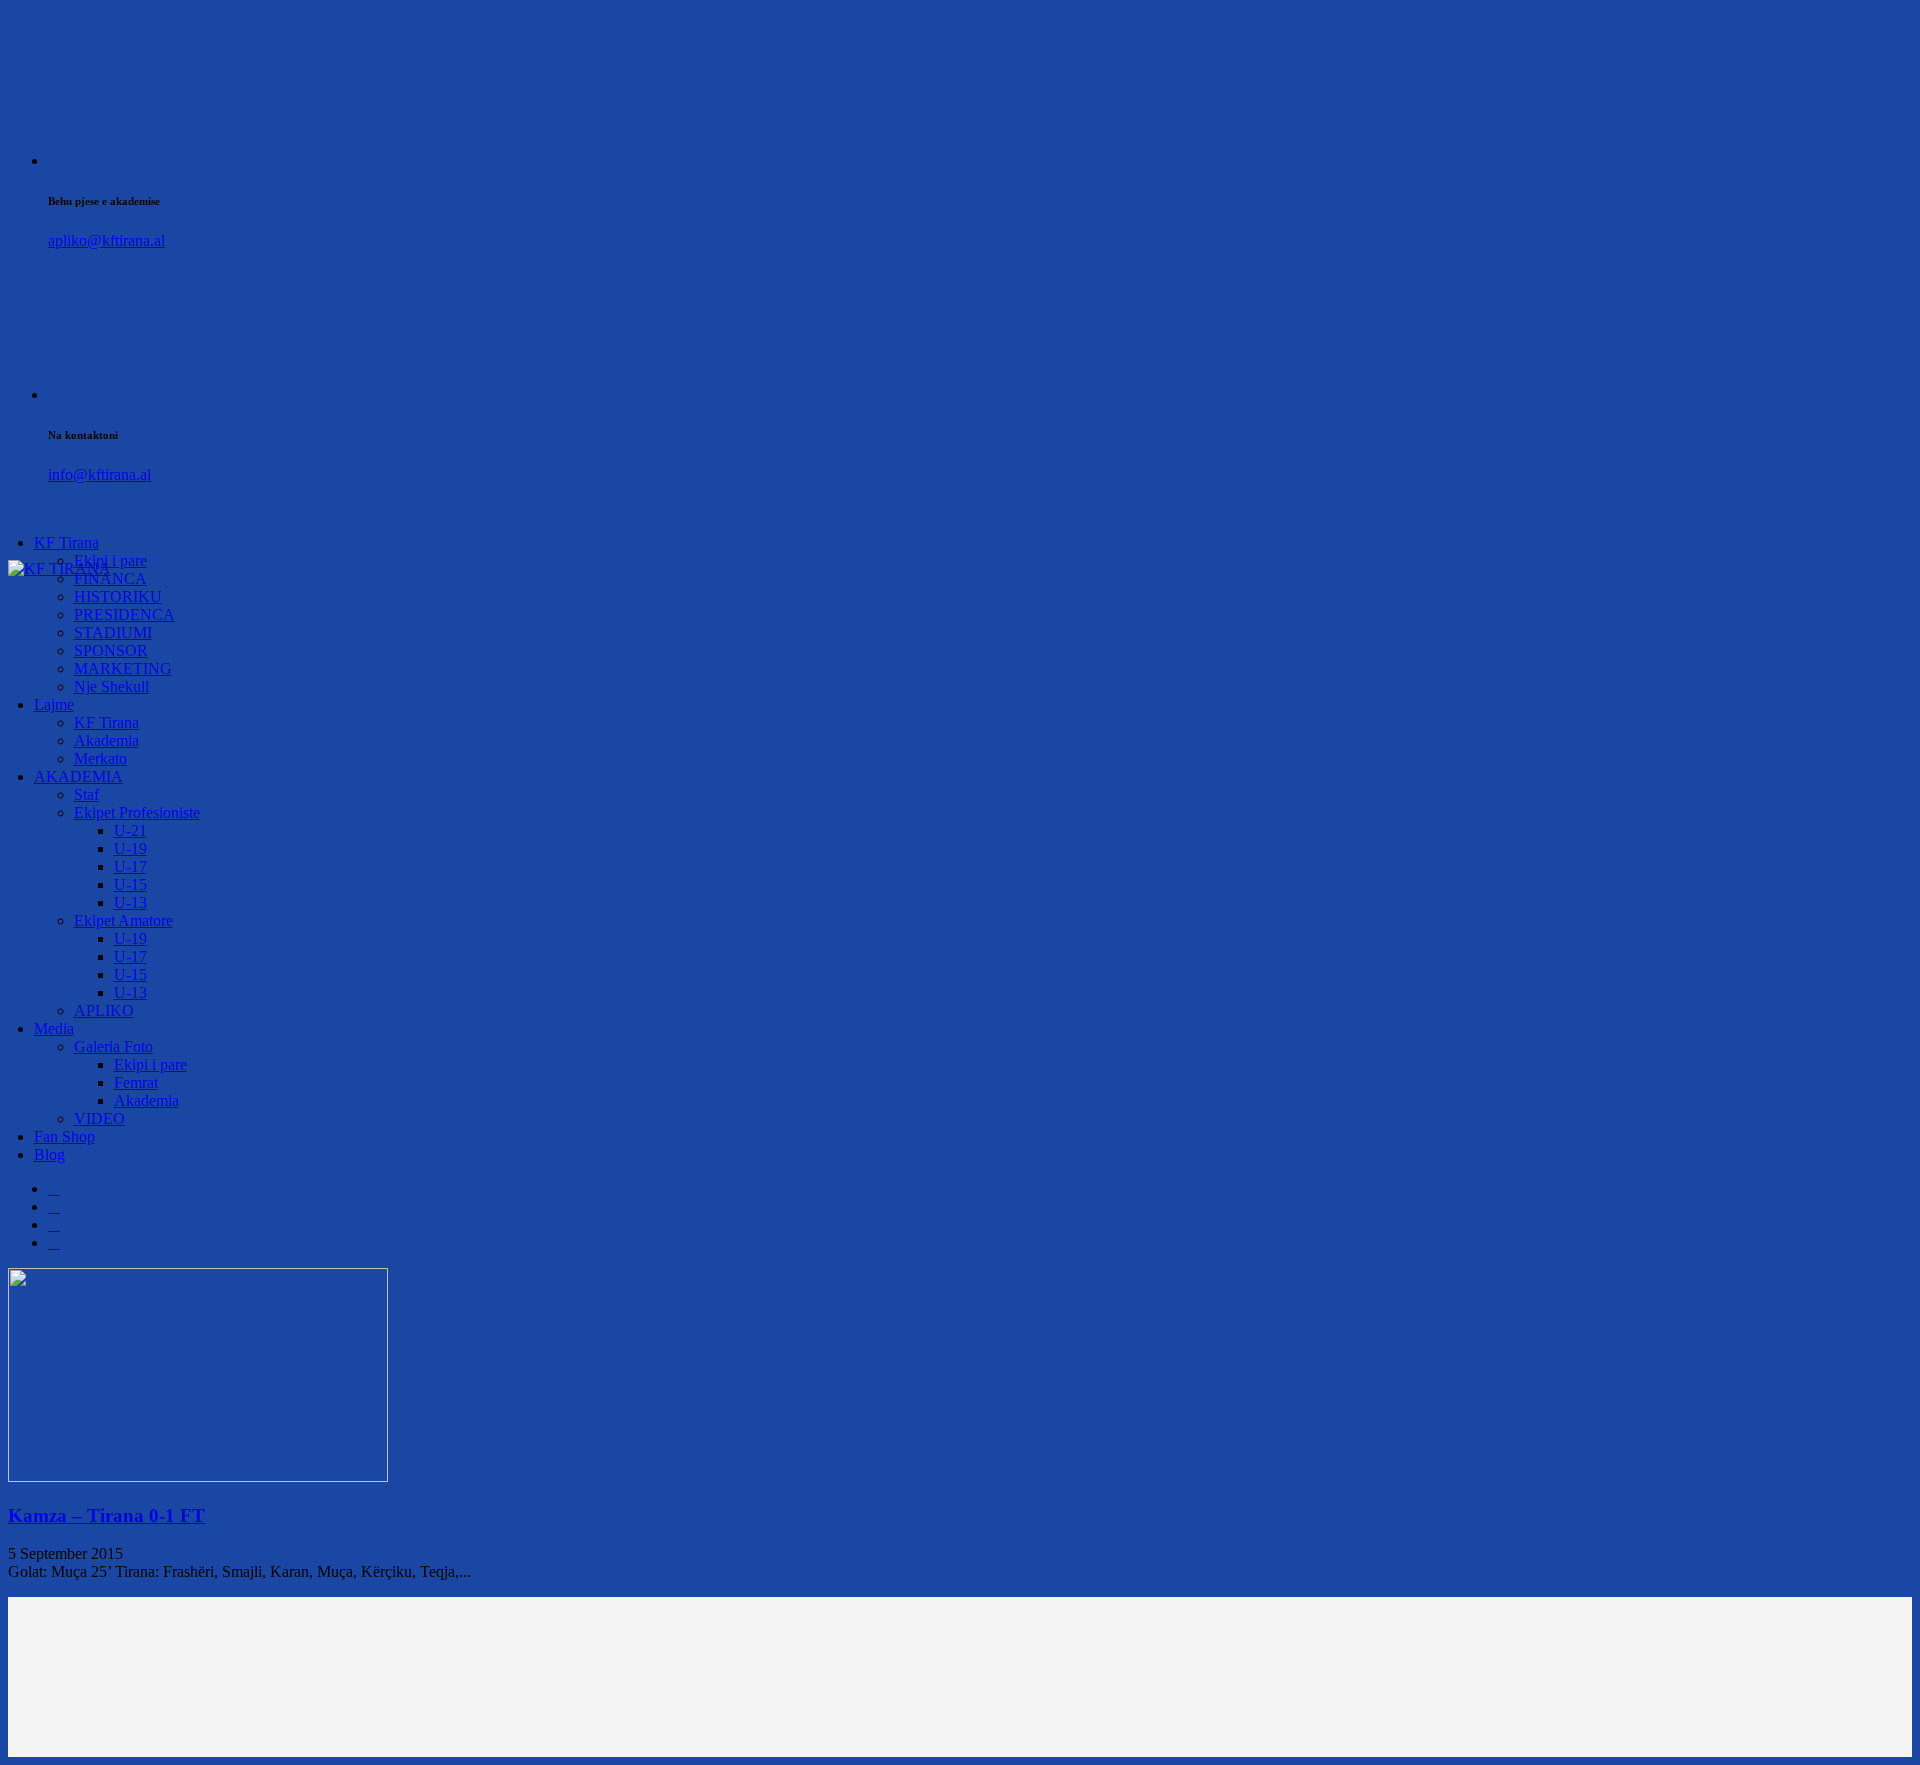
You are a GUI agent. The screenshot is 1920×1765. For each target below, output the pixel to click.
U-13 (130, 902)
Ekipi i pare (150, 1064)
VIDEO (99, 1118)
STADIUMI (113, 632)
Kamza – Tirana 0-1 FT (106, 1515)
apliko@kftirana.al (106, 240)
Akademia (106, 740)
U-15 (130, 884)
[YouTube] (54, 1242)
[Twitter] (54, 1206)
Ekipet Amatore (123, 920)
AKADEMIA (78, 776)
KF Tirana (66, 542)
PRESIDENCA (124, 614)
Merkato (100, 758)
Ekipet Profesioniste (137, 812)
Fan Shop (64, 1136)
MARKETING (123, 668)
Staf (86, 794)
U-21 (130, 830)
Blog (49, 1154)
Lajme (54, 704)
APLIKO (104, 1010)
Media (54, 1028)
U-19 (130, 848)
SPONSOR (111, 650)
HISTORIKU (118, 596)
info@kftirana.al (99, 474)
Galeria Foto (113, 1046)
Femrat (136, 1082)
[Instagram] (54, 1224)
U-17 (130, 866)
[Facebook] (54, 1188)
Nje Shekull (111, 686)
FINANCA (110, 578)
